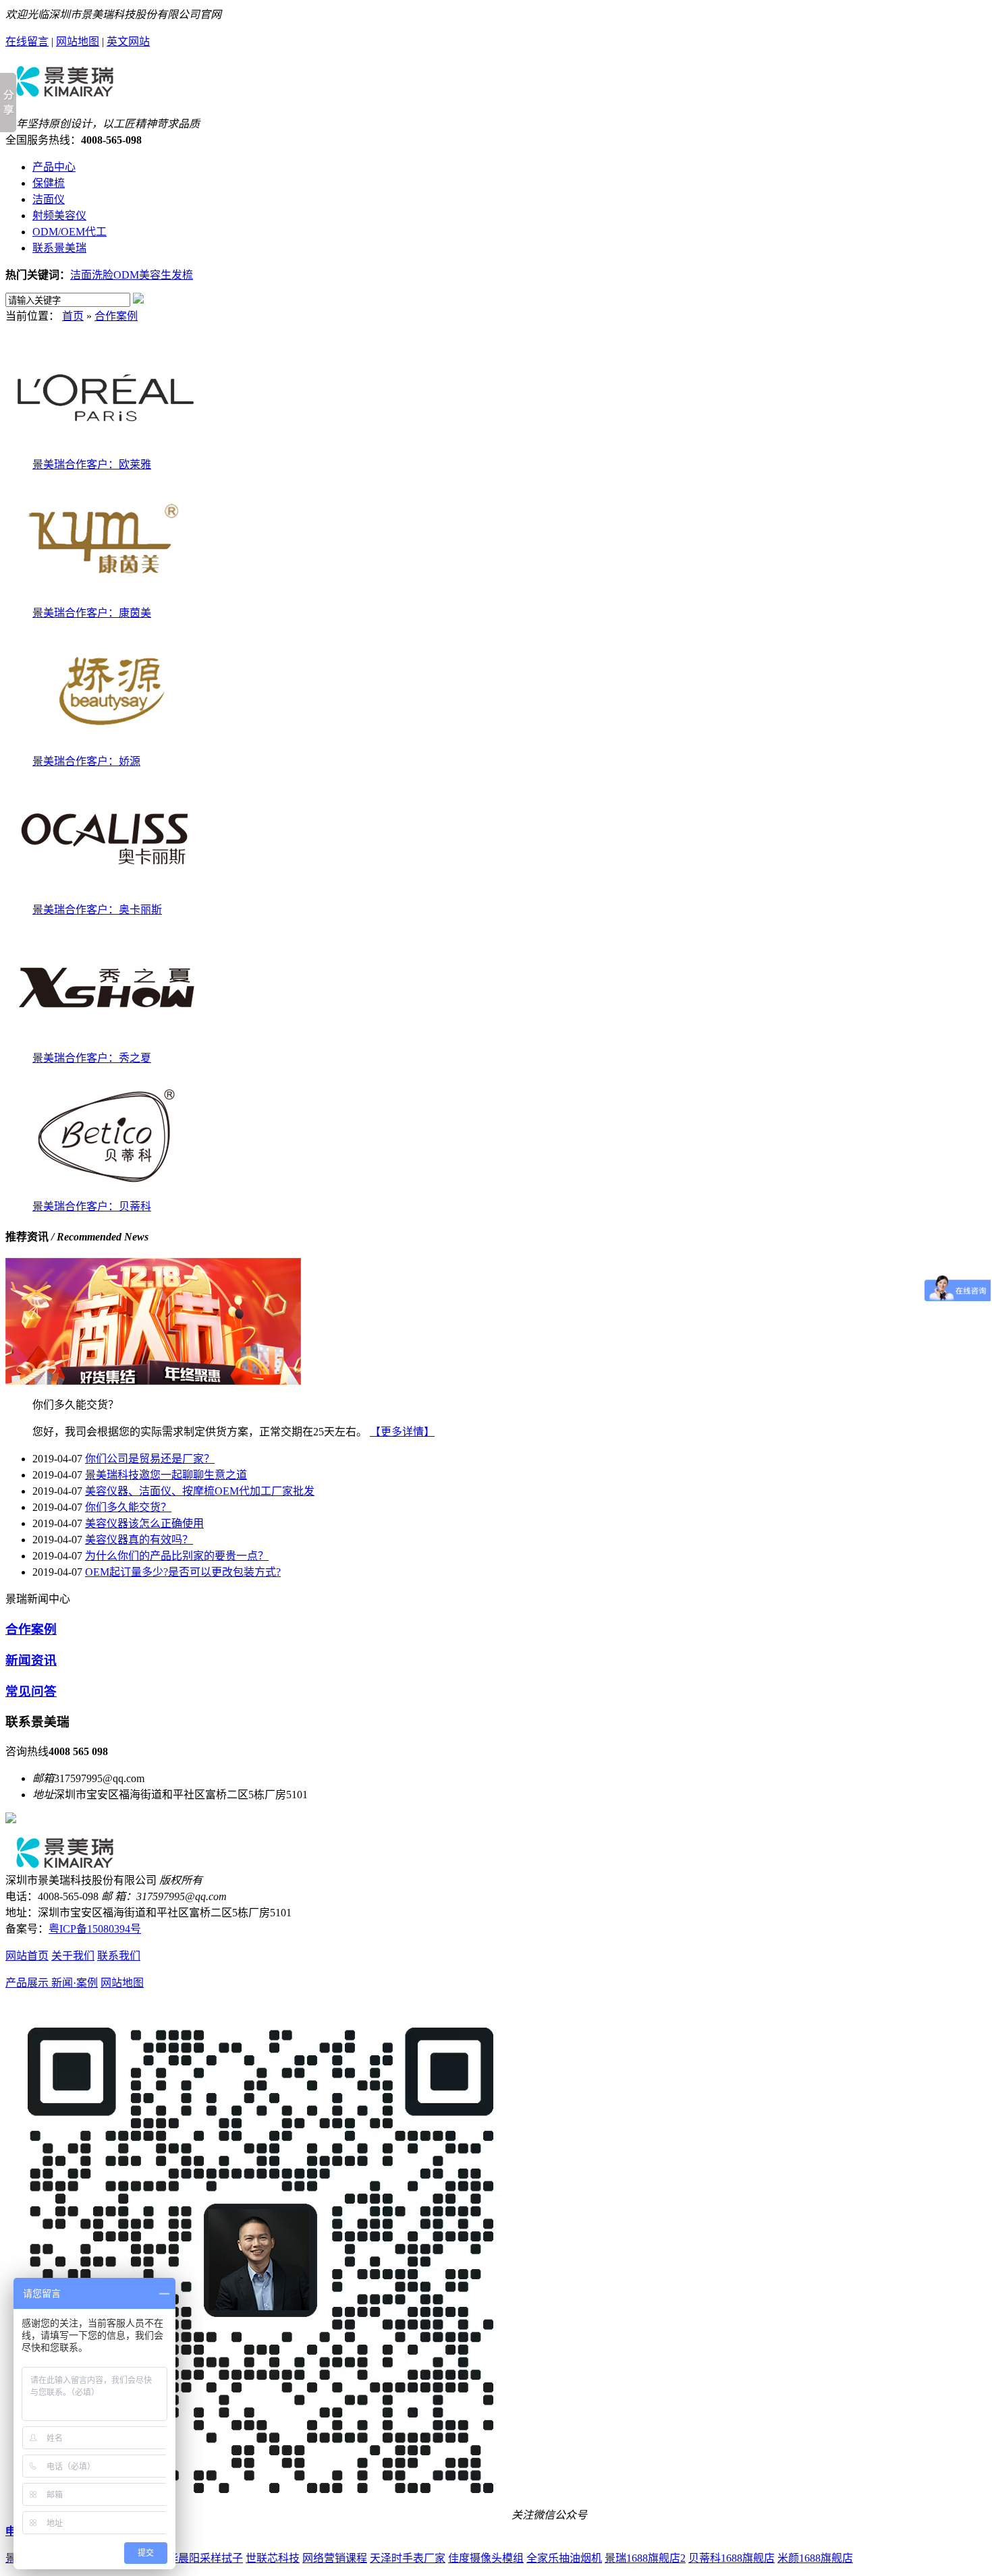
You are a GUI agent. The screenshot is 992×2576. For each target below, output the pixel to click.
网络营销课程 (335, 2558)
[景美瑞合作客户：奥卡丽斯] (107, 897)
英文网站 (128, 41)
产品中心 (54, 167)
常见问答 (31, 1691)
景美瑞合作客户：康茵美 (92, 613)
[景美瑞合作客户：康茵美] (107, 600)
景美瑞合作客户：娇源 (86, 761)
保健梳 (49, 183)
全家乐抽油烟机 (564, 2558)
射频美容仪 (59, 216)
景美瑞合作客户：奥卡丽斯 (97, 910)
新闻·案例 (75, 1983)
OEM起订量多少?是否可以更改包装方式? (183, 1572)
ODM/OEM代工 (70, 232)
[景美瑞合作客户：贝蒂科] (107, 1194)
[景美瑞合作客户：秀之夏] (107, 1045)
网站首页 (27, 1956)
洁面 (81, 275)
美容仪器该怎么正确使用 (144, 1523)
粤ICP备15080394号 (95, 1929)
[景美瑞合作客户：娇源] (107, 748)
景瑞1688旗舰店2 (645, 2558)
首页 (73, 316)
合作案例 (116, 316)
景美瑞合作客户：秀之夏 (92, 1058)
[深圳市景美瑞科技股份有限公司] (64, 92)
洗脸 (103, 275)
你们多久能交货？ (128, 1507)
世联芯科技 (273, 2558)
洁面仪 (49, 199)
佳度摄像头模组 (486, 2558)
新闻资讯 (31, 1660)
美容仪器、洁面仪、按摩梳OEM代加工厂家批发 (200, 1491)
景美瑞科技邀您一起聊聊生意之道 (166, 1475)
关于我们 (73, 1956)
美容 (150, 275)
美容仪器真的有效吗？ (139, 1540)
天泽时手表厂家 (408, 2558)
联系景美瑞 (59, 248)
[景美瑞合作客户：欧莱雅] (107, 452)
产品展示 (28, 1983)
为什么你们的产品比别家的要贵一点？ (177, 1556)
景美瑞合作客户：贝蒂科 (92, 1206)
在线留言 (27, 41)
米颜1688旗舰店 (815, 2558)
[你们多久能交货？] (153, 1381)
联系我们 (119, 1956)
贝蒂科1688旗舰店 (732, 2558)
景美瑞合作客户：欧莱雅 (92, 464)
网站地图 (78, 41)
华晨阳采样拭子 (205, 2558)
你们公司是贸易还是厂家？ (150, 1459)
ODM (126, 275)
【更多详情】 (402, 1432)
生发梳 (177, 275)
